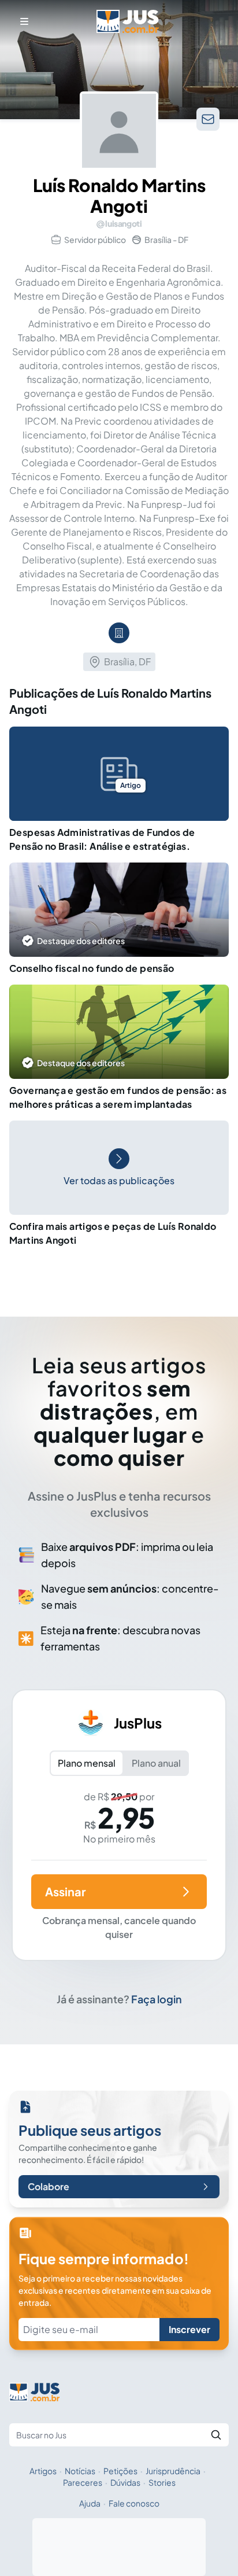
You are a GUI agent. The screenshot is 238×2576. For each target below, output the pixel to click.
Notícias (80, 2471)
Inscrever (189, 2329)
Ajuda (90, 2503)
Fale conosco (134, 2503)
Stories (162, 2482)
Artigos (43, 2471)
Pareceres (83, 2482)
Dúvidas (125, 2482)
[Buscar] (216, 2435)
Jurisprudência (173, 2471)
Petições (120, 2471)
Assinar (65, 1891)
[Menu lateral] (24, 21)
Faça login (157, 1999)
